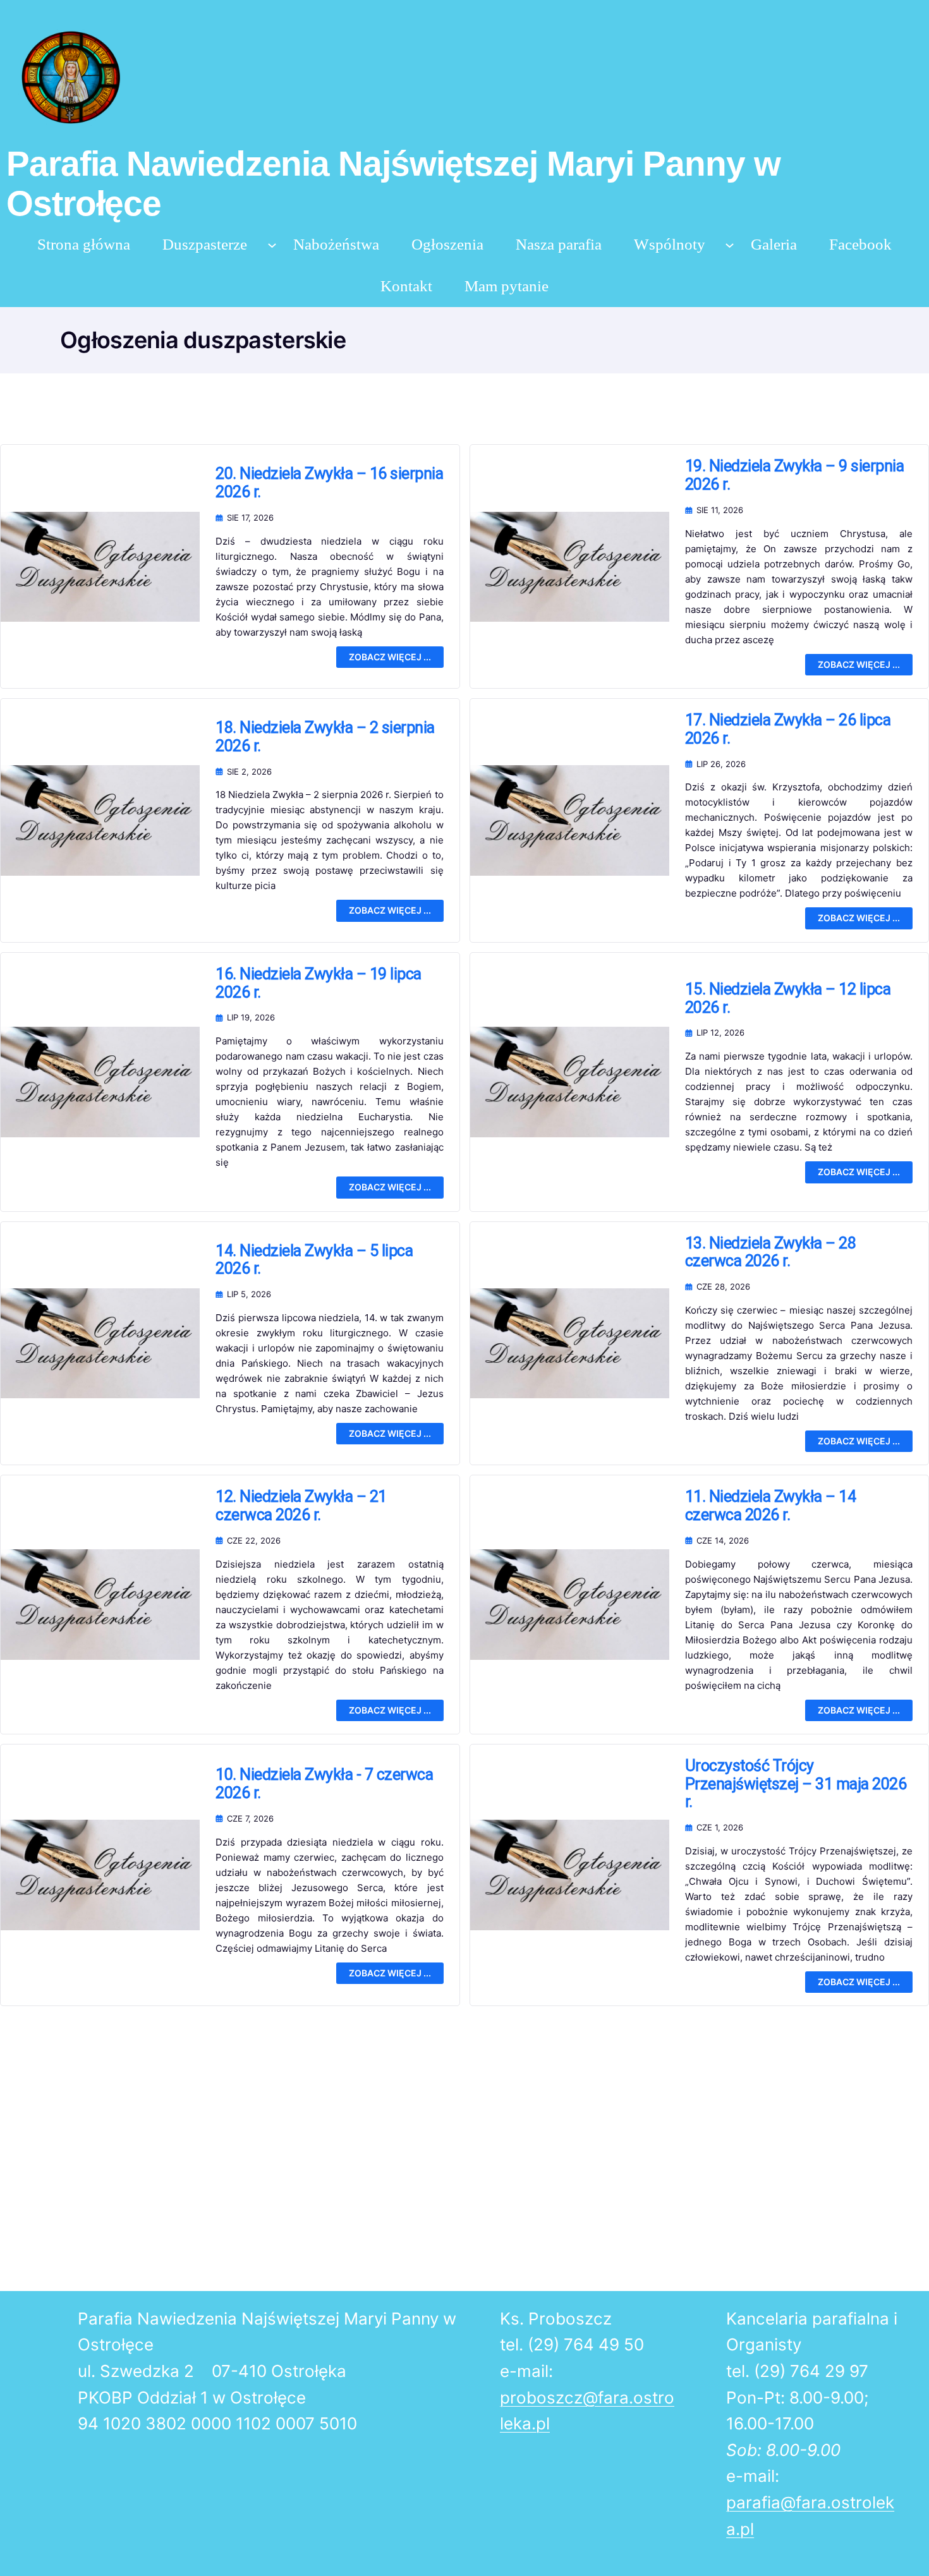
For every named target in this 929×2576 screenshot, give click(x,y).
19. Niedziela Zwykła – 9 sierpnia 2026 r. (795, 475)
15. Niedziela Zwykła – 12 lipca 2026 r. (788, 999)
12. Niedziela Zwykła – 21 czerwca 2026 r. (301, 1506)
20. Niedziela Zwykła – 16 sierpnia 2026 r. (329, 483)
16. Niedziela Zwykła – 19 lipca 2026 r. (319, 983)
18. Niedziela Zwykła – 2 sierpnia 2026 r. (325, 737)
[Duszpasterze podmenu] (272, 244)
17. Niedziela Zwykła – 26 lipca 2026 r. (788, 729)
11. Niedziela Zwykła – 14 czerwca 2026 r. (771, 1506)
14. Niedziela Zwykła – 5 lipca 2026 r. (314, 1260)
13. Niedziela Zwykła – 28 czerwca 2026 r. (771, 1253)
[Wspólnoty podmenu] (730, 244)
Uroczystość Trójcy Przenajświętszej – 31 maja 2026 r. (796, 1784)
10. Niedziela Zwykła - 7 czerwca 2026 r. (324, 1784)
